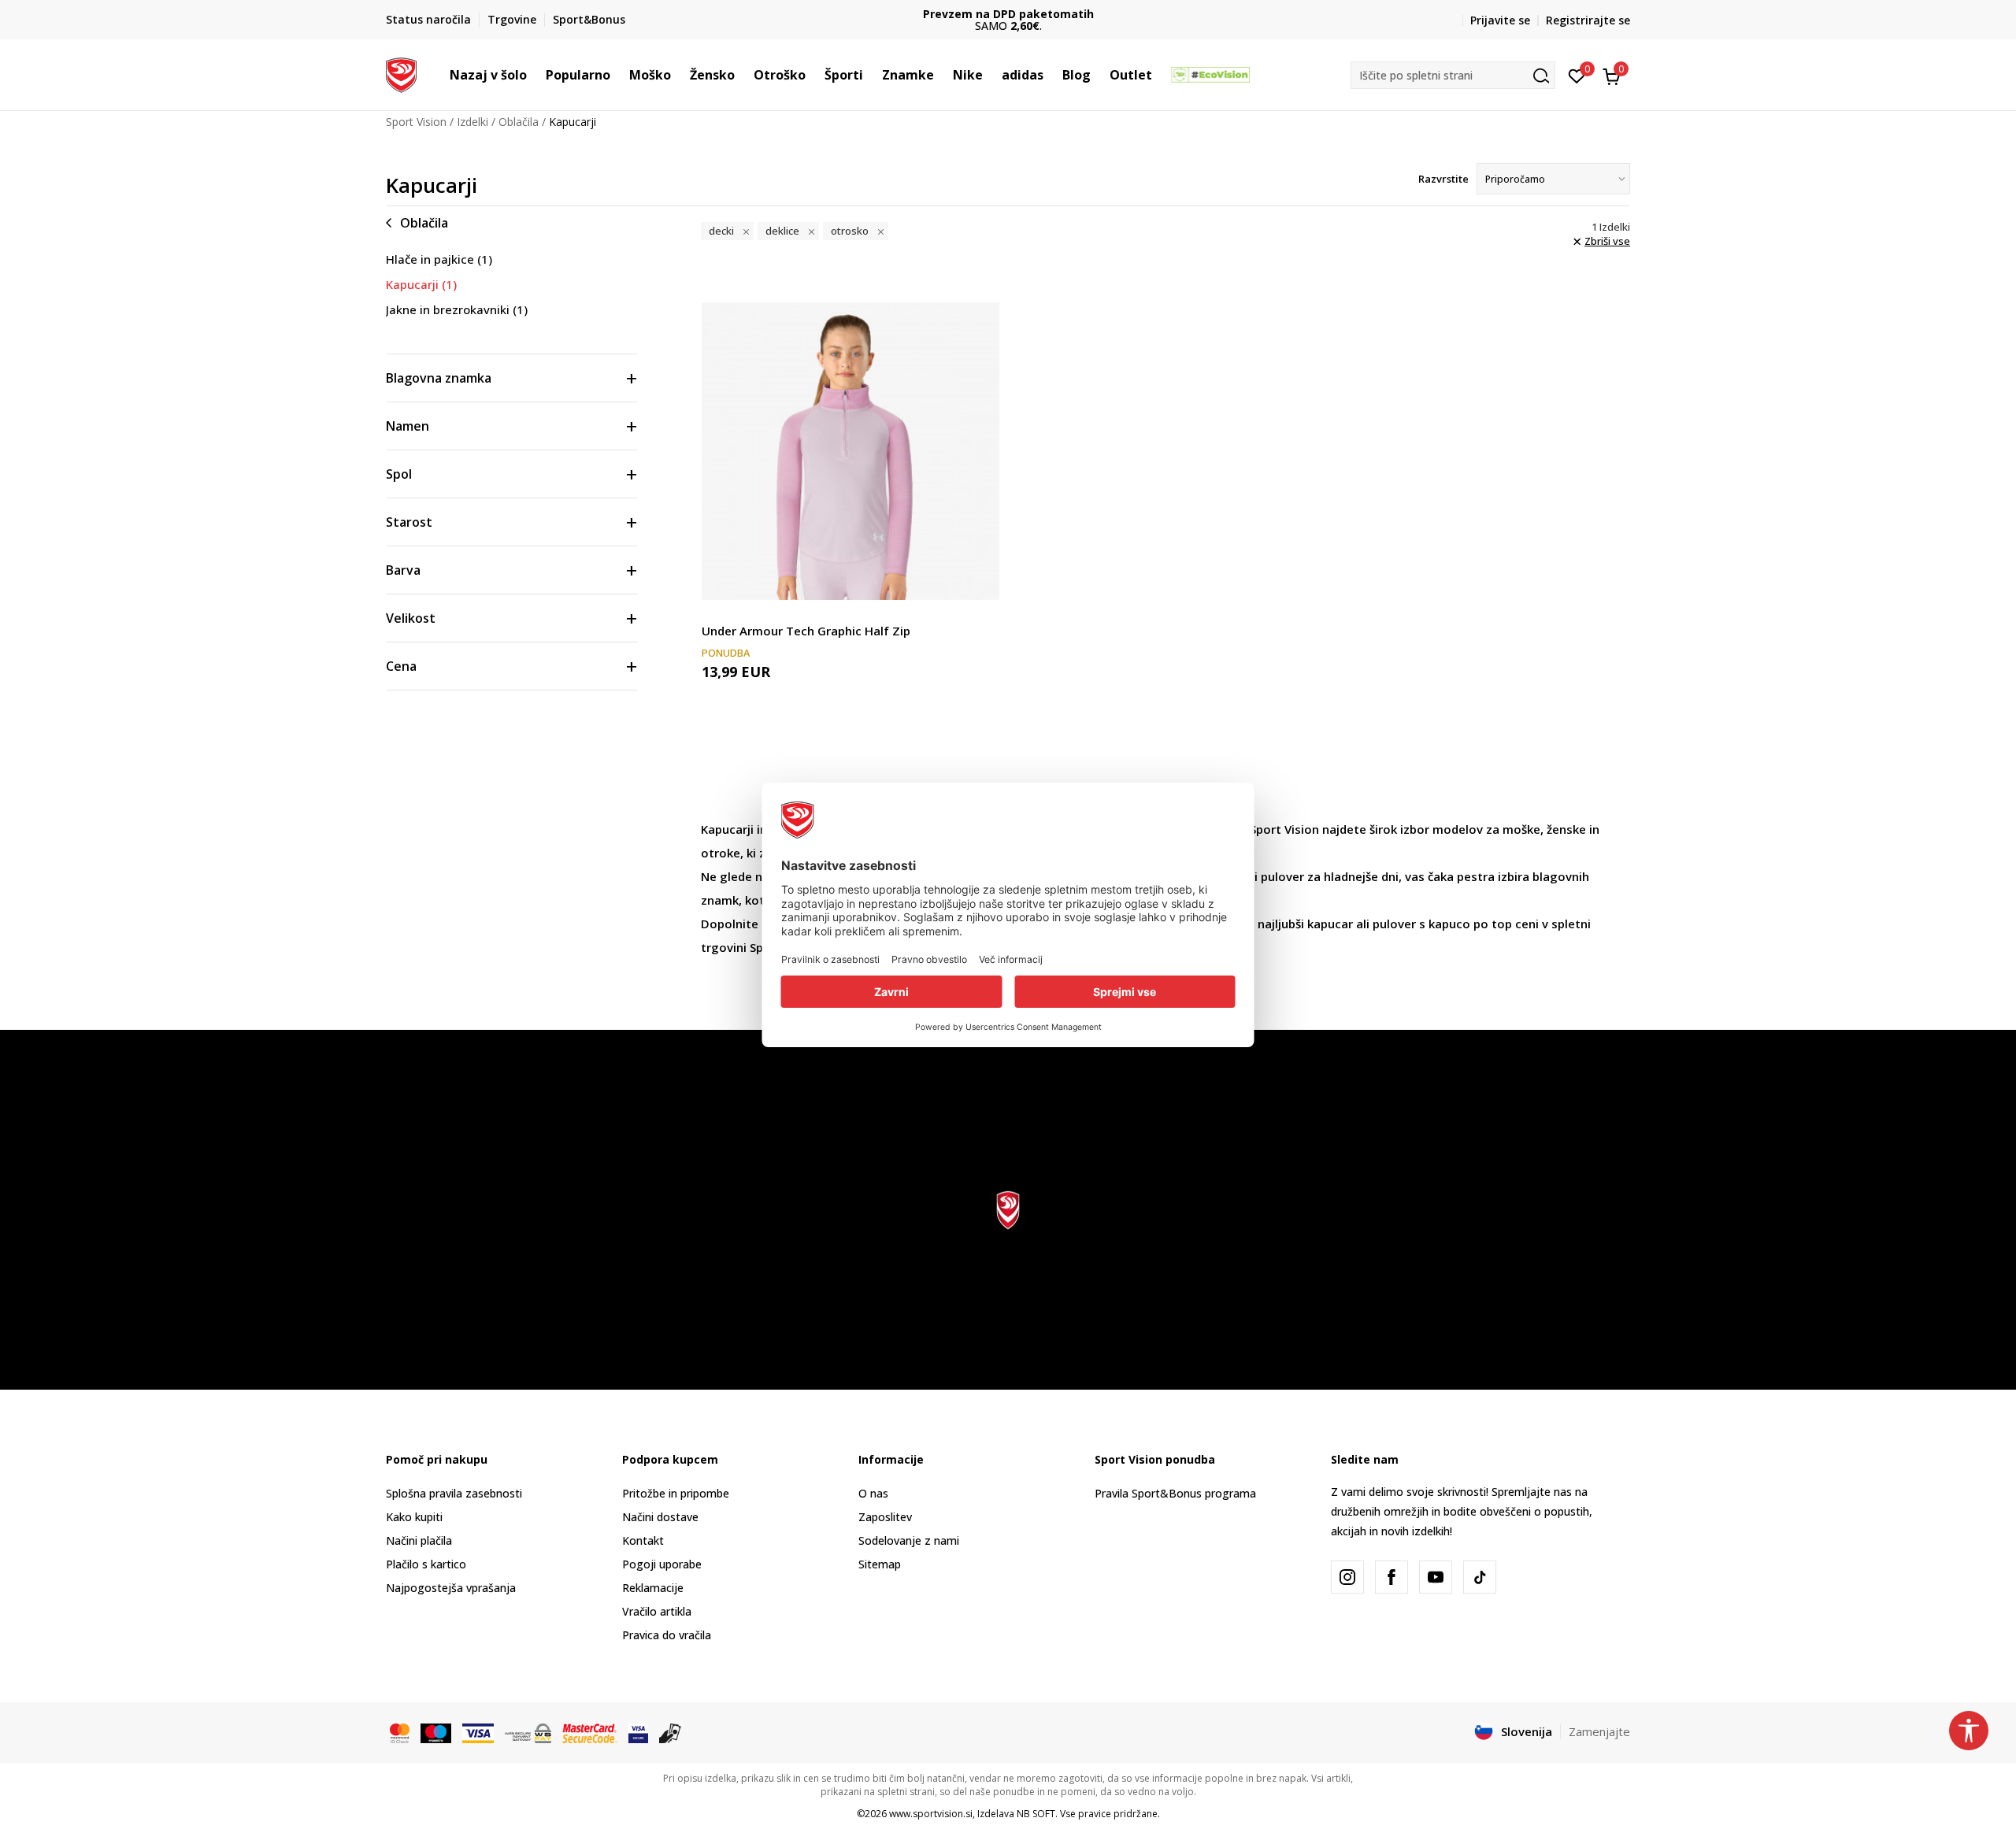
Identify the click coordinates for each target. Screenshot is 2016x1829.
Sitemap (880, 1564)
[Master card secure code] (590, 1732)
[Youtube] (1436, 1577)
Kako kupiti (414, 1517)
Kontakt (643, 1540)
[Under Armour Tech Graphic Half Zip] (850, 451)
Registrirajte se (1588, 20)
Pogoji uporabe (662, 1564)
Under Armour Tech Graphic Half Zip (806, 631)
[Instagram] (1347, 1577)
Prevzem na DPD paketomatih (1008, 14)
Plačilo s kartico (426, 1564)
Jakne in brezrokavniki (457, 309)
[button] (535, 75)
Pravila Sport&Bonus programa (1175, 1493)
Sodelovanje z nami (909, 1540)
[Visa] (478, 1732)
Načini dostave (660, 1517)
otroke (721, 853)
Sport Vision (416, 122)
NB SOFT (1036, 1814)
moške (1521, 829)
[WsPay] (528, 1732)
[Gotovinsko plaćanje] (671, 1732)
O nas (873, 1493)
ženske (1566, 829)
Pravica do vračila (667, 1635)
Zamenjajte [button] (1599, 1731)
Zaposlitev (885, 1517)
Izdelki (472, 122)
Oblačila (519, 122)
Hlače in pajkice (439, 259)
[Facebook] (1392, 1577)
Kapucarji (421, 284)
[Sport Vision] (401, 73)
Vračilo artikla (657, 1611)
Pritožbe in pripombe (676, 1493)
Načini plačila (419, 1540)
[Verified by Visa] (638, 1732)
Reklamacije (653, 1588)
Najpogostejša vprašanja (451, 1588)
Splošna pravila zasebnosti (454, 1493)
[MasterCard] (400, 1732)
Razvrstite (1443, 179)
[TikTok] (1480, 1577)
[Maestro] (436, 1732)
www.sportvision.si (931, 1814)
